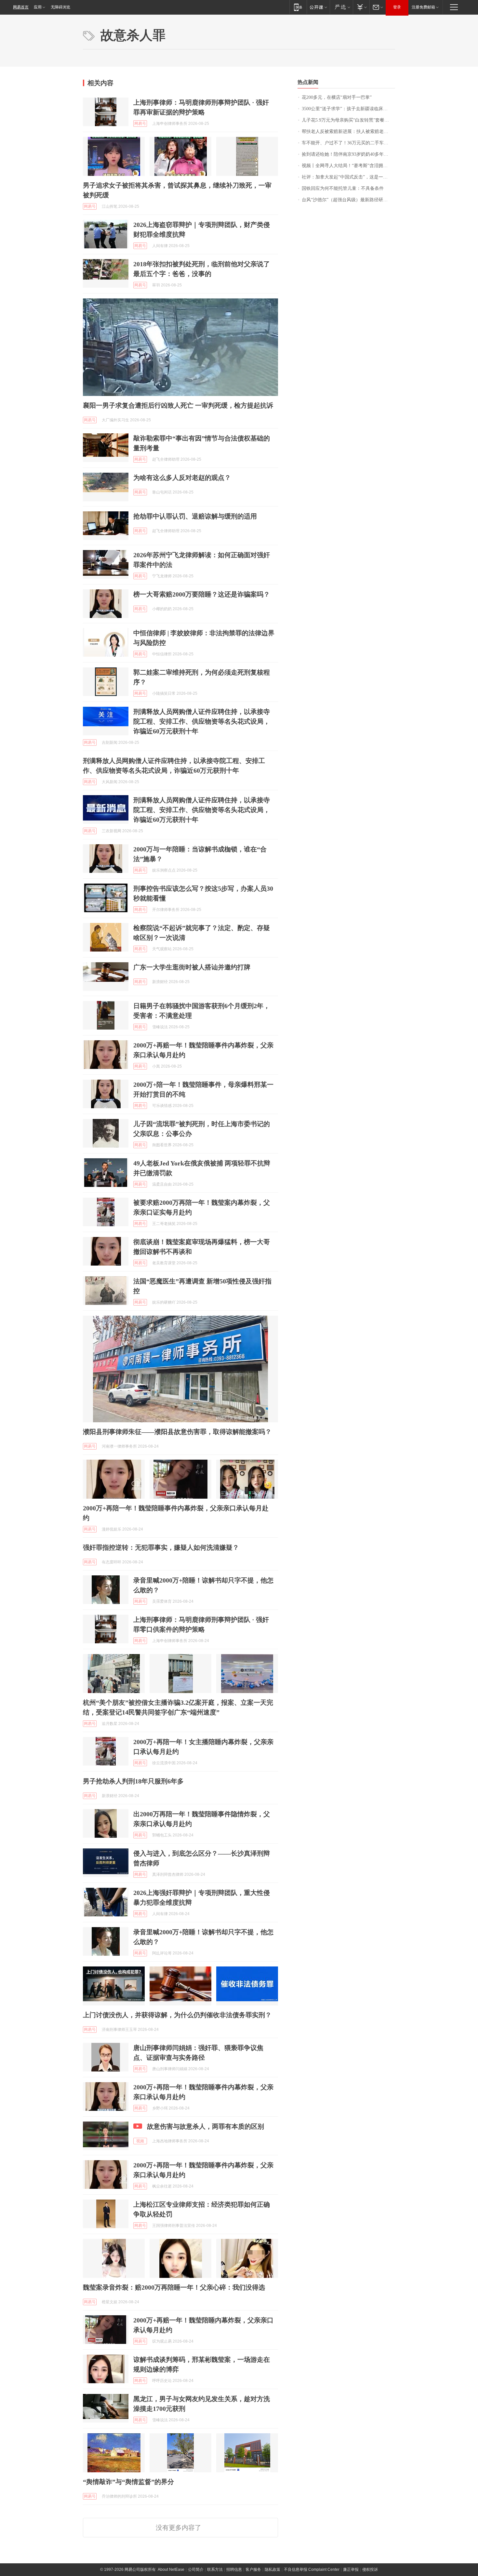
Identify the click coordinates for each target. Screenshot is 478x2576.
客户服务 (253, 2569)
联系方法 (215, 2569)
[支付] (361, 7)
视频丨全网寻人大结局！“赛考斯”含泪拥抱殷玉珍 (348, 166)
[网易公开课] (318, 7)
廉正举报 (351, 2569)
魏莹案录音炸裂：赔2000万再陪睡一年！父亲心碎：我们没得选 (174, 2287)
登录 (397, 7)
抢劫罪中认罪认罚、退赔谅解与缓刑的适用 (195, 516)
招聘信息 (234, 2569)
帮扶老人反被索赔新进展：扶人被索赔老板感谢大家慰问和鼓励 (348, 131)
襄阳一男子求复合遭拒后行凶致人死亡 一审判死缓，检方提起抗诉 (178, 405)
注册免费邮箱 (423, 7)
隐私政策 (272, 2569)
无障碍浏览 (60, 7)
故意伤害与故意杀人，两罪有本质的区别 (206, 2126)
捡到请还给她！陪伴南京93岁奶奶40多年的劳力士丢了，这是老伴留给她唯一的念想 (348, 154)
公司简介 (196, 2569)
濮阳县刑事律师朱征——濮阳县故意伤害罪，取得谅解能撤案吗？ (177, 1432)
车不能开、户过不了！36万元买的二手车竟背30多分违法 (348, 143)
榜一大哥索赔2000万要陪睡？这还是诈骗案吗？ (202, 594)
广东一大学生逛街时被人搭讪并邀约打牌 (192, 967)
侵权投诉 (370, 2569)
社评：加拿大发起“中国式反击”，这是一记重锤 (348, 177)
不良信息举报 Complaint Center (312, 2569)
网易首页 (21, 7)
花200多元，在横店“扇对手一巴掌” (337, 97)
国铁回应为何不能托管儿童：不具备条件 (343, 188)
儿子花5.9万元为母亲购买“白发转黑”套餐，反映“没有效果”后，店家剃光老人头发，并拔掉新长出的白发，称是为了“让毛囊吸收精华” (348, 120)
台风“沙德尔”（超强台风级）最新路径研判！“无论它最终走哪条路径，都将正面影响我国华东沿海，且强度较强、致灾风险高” (348, 200)
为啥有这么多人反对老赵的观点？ (182, 478)
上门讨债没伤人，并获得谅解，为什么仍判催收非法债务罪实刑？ (177, 2015)
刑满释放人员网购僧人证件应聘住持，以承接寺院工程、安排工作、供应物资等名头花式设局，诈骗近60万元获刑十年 (202, 721)
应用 (38, 7)
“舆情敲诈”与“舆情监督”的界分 (128, 2482)
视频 (140, 2141)
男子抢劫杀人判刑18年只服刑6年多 (133, 1781)
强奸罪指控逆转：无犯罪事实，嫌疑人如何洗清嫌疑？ (161, 1547)
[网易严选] (341, 7)
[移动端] (298, 7)
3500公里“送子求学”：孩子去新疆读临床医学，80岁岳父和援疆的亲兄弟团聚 (348, 109)
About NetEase (171, 2569)
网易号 (140, 124)
